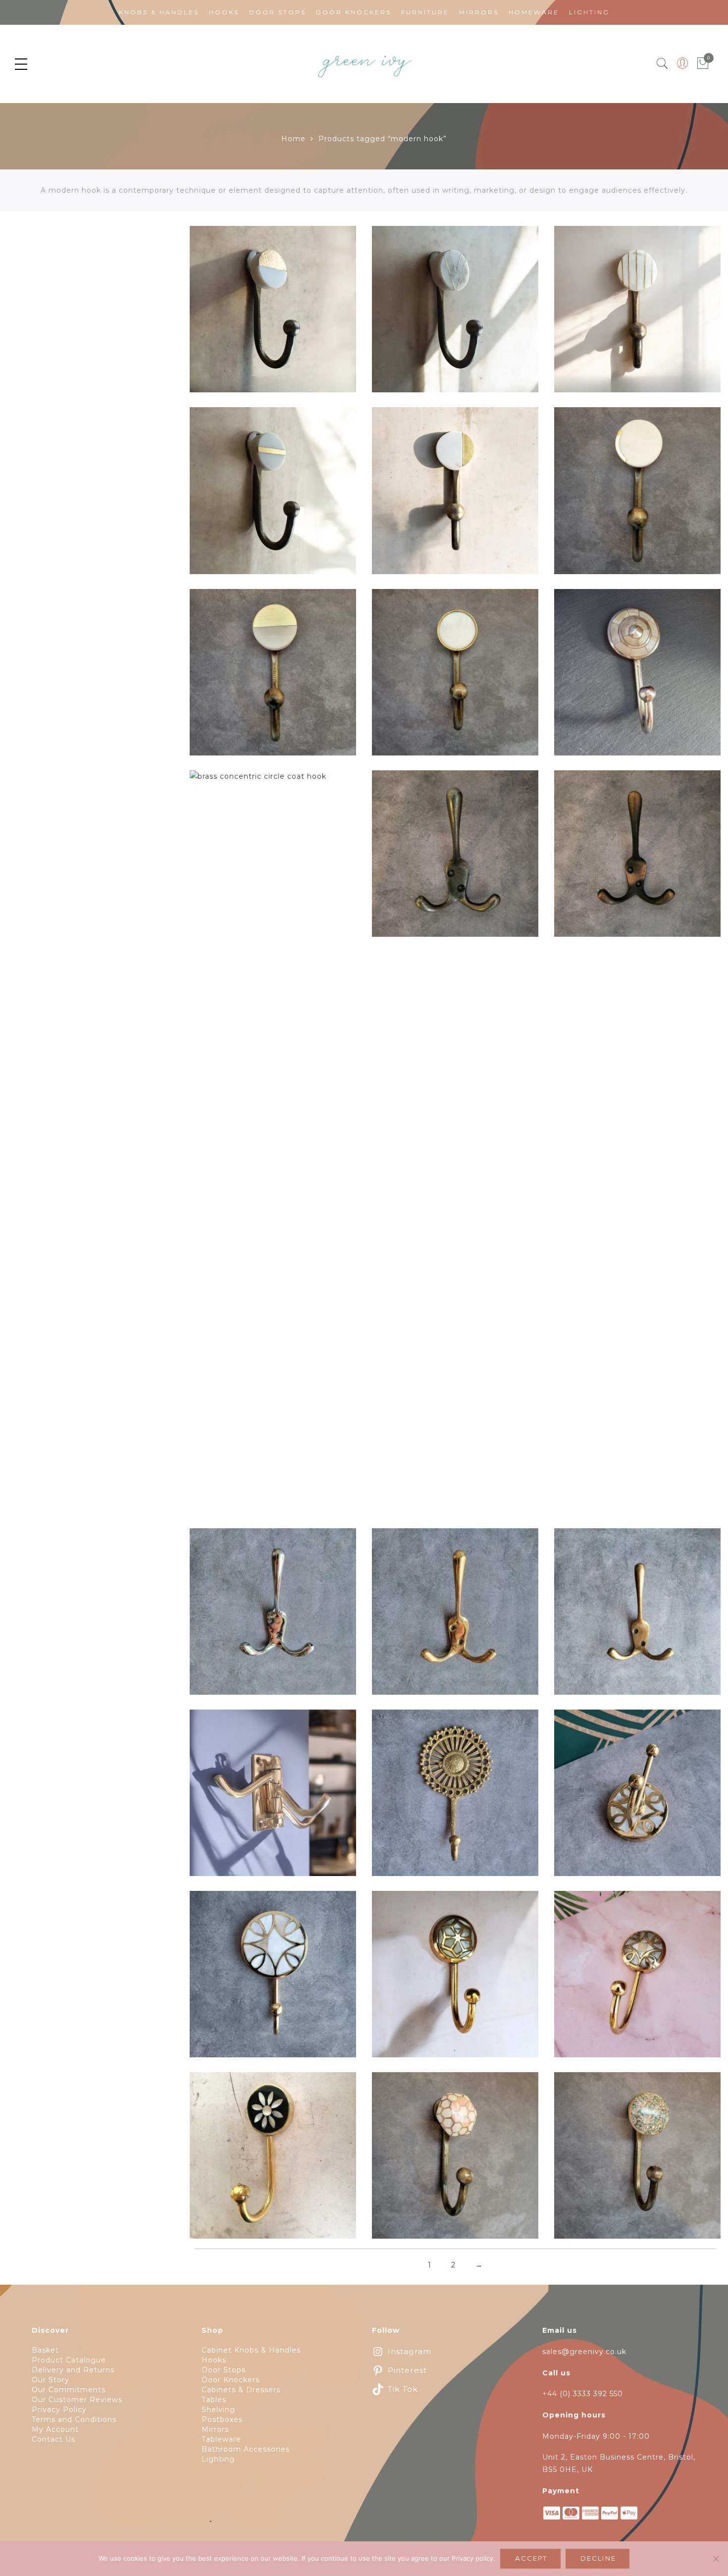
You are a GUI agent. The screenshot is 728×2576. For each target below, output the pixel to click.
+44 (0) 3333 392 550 (583, 2394)
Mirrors (479, 12)
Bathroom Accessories (246, 2449)
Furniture (425, 12)
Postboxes (222, 2419)
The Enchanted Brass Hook (273, 1980)
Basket (45, 2350)
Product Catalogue (69, 2360)
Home (293, 139)
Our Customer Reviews (77, 2400)
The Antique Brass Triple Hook (637, 1617)
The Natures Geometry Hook (637, 2161)
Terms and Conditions (74, 2419)
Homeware (534, 12)
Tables (214, 2400)
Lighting (589, 12)
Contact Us (53, 2439)
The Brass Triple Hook (455, 1617)
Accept (531, 2558)
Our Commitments (69, 2390)
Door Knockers (354, 12)
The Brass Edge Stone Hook (638, 497)
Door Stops (278, 12)
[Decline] (716, 2559)
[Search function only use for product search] (662, 64)
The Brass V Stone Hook (455, 315)
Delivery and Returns (73, 2370)
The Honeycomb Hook (455, 2161)
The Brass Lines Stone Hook (638, 315)
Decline (598, 2558)
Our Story (51, 2380)
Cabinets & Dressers (241, 2390)
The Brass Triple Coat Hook (273, 1799)
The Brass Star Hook (455, 1980)
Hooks (224, 12)
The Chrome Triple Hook (273, 1617)
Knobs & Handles (159, 12)
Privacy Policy (59, 2410)
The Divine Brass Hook (638, 1799)
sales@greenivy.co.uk (584, 2352)
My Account (55, 2429)
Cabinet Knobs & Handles (251, 2350)
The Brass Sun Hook (455, 1799)
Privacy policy (472, 2558)
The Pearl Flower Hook (273, 2161)
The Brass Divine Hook (638, 1980)
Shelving (218, 2410)
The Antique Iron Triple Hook (455, 859)
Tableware (221, 2439)
